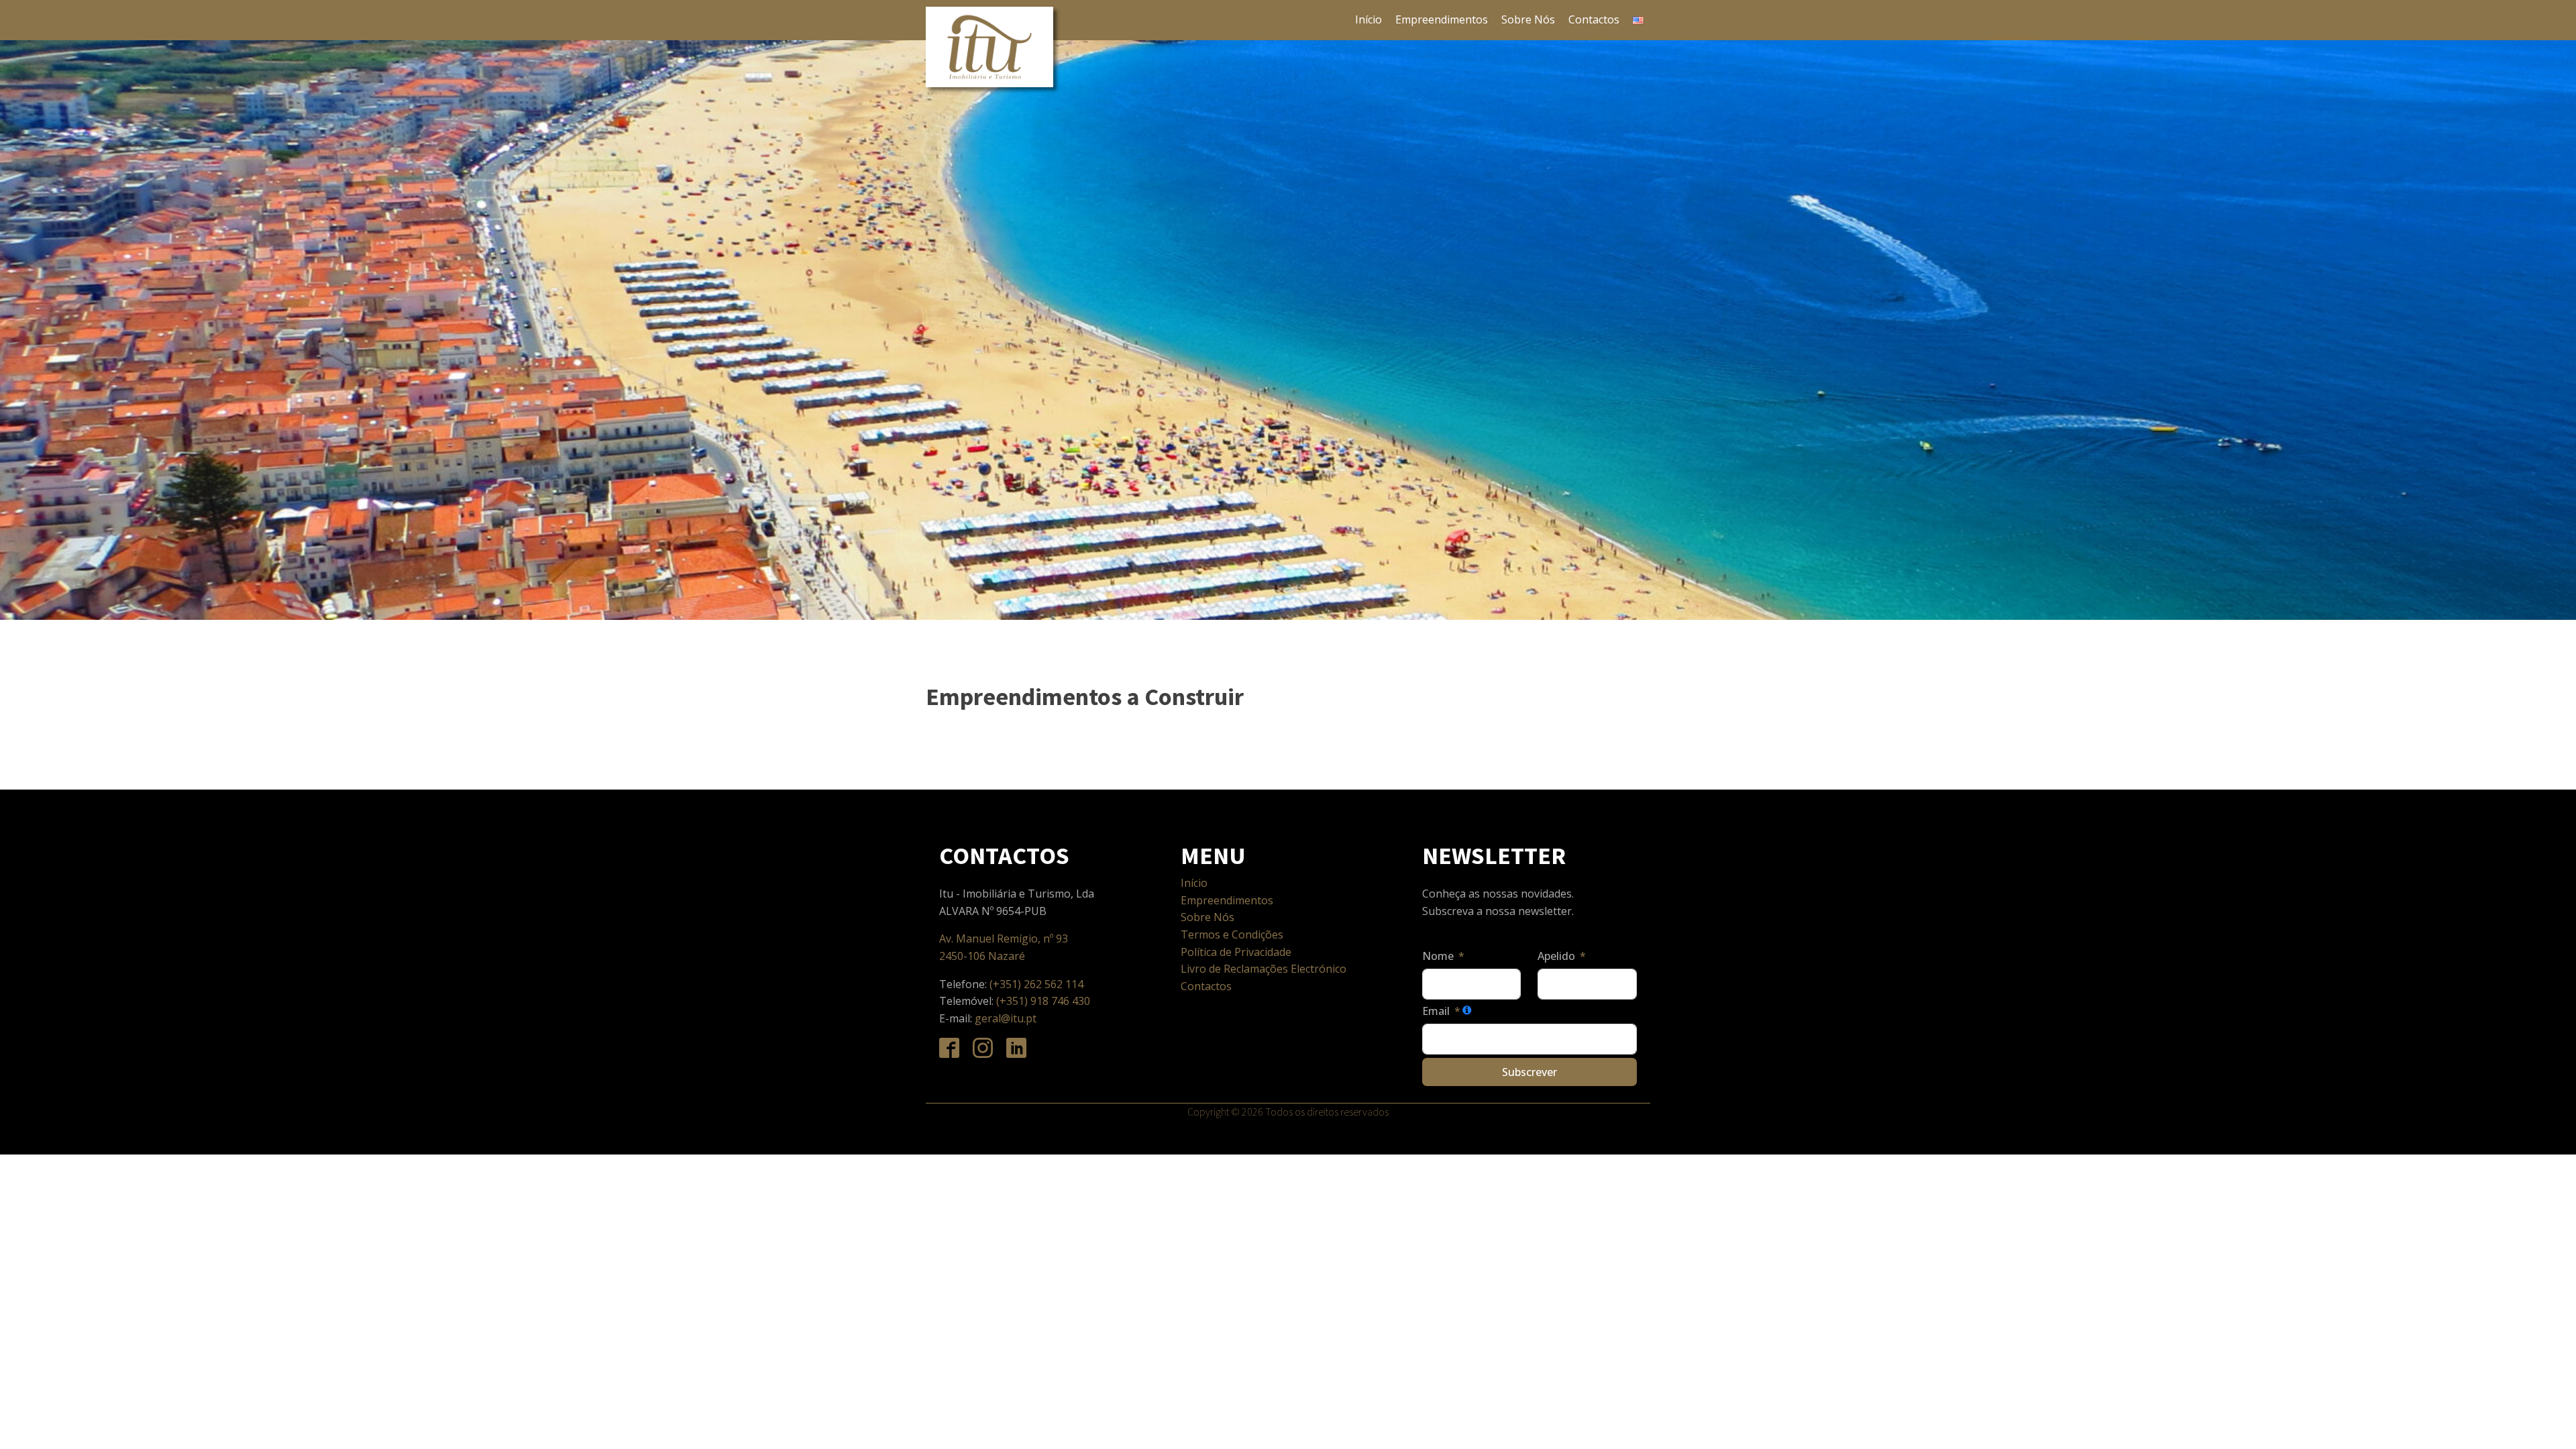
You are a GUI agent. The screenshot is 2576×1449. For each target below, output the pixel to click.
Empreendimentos (1442, 19)
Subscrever (1529, 1072)
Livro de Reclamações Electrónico (1264, 969)
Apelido (1556, 956)
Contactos (1594, 19)
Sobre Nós (1528, 19)
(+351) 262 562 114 (1038, 984)
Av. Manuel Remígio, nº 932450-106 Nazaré (1004, 947)
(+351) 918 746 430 (1043, 1001)
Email (1436, 1011)
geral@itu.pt (1006, 1018)
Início (1368, 19)
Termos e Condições (1232, 934)
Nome (1438, 956)
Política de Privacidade (1236, 952)
